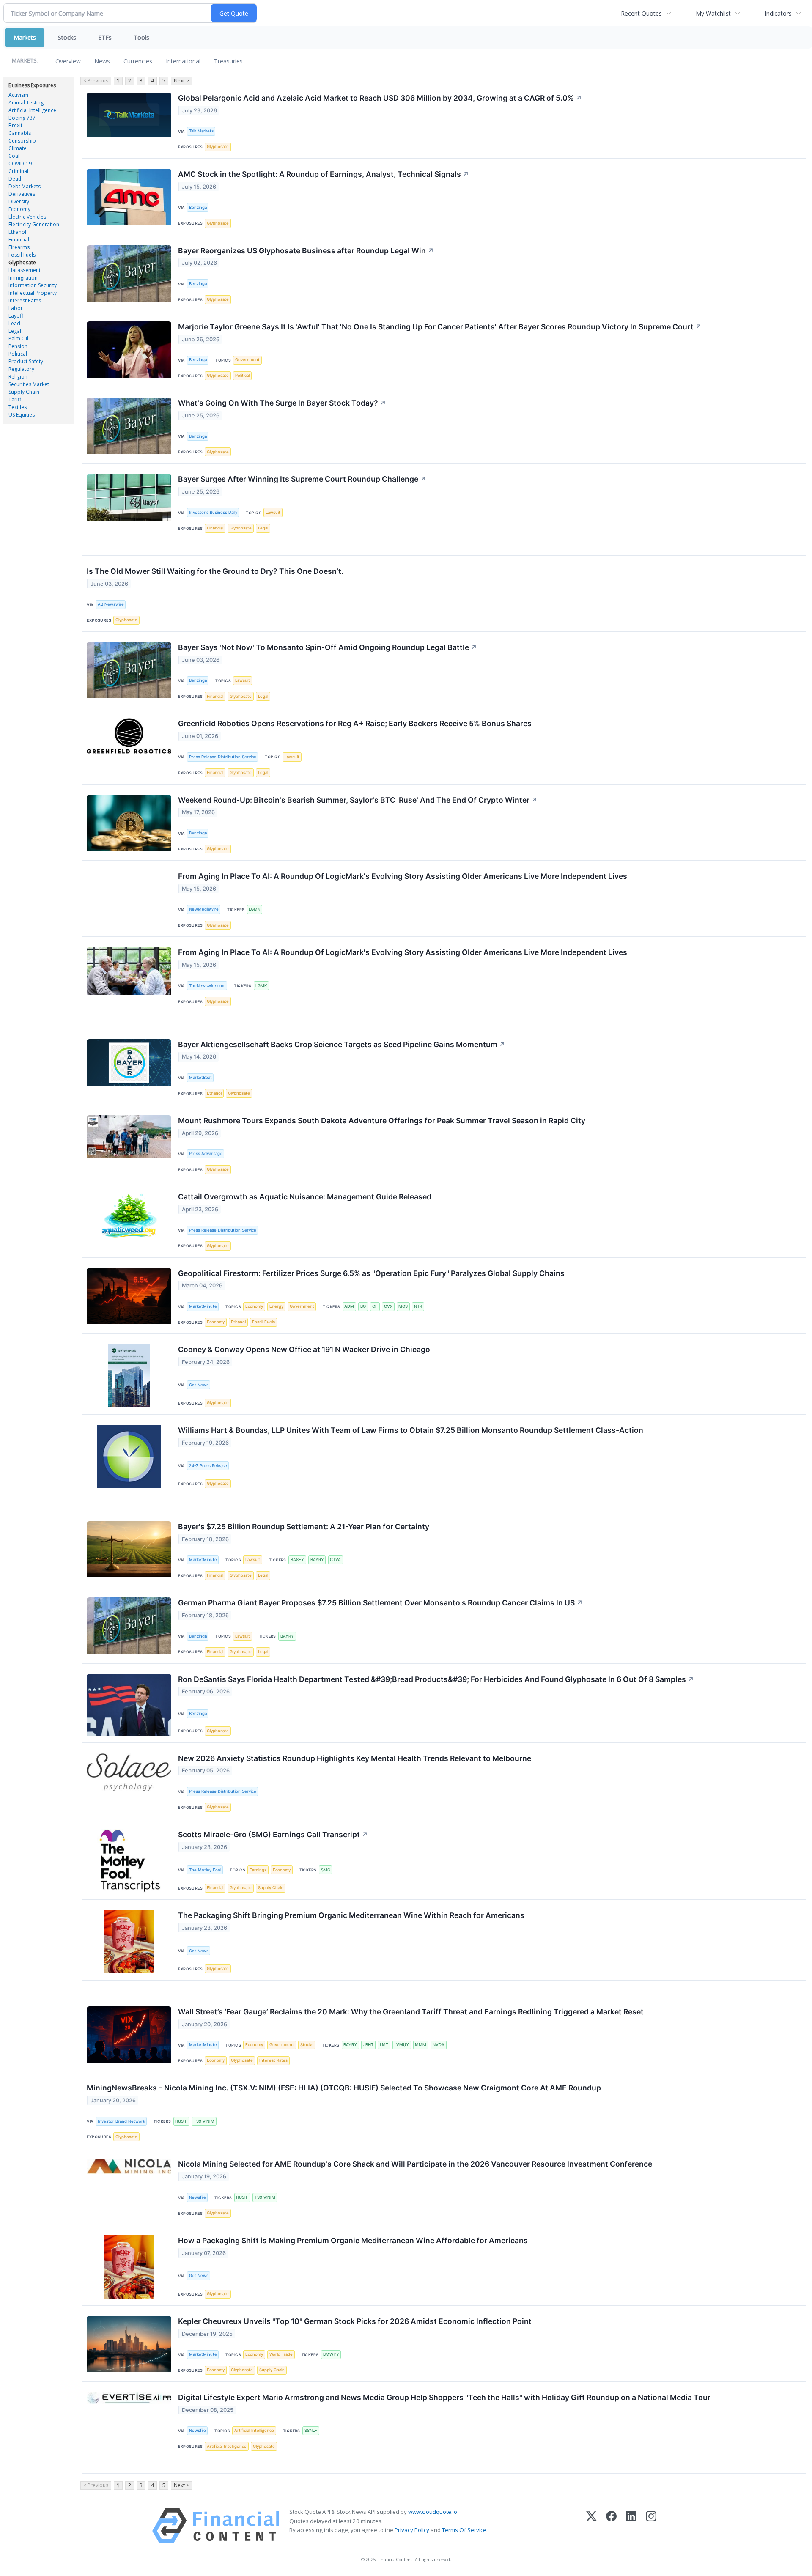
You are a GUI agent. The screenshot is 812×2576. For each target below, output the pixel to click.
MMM (421, 2045)
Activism (18, 95)
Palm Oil (18, 339)
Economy (19, 209)
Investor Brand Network (121, 2121)
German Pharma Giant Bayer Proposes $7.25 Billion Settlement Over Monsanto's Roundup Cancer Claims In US (380, 1603)
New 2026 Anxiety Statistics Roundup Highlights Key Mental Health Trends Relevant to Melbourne (355, 1758)
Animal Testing (26, 103)
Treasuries (228, 61)
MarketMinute (203, 1306)
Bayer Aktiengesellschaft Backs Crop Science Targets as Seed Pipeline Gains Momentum (342, 1044)
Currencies (138, 61)
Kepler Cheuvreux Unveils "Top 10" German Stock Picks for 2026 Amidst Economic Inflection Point (355, 2321)
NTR (418, 1306)
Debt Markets (25, 186)
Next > (181, 81)
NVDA (439, 2045)
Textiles (18, 407)
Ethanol (17, 232)
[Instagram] (651, 2526)
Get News (199, 1385)
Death (16, 179)
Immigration (23, 278)
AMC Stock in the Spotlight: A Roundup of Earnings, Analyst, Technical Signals (324, 174)
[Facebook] (611, 2526)
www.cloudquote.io (433, 2512)
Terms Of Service (464, 2530)
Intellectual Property (33, 293)
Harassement (25, 270)
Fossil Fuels (22, 255)
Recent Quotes (641, 13)
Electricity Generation (34, 224)
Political (18, 354)
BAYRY (317, 1560)
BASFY (297, 1560)
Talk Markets (201, 131)
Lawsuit (273, 512)
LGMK (254, 909)
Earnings (258, 1870)
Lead (14, 323)
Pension (18, 346)
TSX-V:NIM (204, 2121)
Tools (141, 37)
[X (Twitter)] (591, 2526)
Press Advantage (206, 1154)
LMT (384, 2045)
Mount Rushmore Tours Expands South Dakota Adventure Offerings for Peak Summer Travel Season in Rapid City (382, 1121)
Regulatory (21, 369)
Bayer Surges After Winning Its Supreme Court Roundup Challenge (302, 479)
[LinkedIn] (631, 2526)
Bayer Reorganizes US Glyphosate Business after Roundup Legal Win (306, 251)
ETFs (105, 37)
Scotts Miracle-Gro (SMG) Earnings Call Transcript (273, 1834)
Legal (15, 331)
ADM (349, 1306)
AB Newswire (111, 604)
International (183, 61)
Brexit (15, 125)
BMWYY (331, 2354)
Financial (19, 240)
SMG (326, 1870)
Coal (14, 156)
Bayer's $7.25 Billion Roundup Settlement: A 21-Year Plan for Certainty (304, 1527)
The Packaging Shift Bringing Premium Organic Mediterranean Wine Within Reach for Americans (351, 1915)
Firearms (19, 247)
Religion (18, 377)
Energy (276, 1306)
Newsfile (198, 2197)
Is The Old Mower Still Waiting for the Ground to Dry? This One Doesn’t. (215, 571)
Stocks (67, 37)
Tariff (15, 399)
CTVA (335, 1560)
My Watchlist (713, 13)
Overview (68, 61)
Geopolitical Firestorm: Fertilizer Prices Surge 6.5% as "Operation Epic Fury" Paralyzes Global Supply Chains (371, 1273)
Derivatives (22, 194)
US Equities (22, 415)
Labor (16, 308)
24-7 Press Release (208, 1466)
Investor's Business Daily (213, 512)
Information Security (33, 285)
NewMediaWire (204, 909)
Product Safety (26, 361)
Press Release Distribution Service (223, 757)
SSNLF (311, 2430)
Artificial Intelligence (32, 110)
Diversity (19, 202)
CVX (388, 1306)
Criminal (18, 171)
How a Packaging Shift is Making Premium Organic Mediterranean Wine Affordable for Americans (353, 2240)
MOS (403, 1306)
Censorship (22, 141)
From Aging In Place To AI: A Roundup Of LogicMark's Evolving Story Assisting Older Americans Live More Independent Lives (403, 876)
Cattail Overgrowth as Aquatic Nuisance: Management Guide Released (305, 1197)
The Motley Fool (205, 1870)
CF (375, 1306)
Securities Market (29, 384)
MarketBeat (200, 1077)
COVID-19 (20, 163)
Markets (25, 37)
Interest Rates (25, 300)
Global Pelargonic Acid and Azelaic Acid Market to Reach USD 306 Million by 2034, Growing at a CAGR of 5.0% (380, 98)
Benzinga (198, 207)
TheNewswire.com (207, 986)
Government (247, 360)
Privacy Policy (412, 2530)
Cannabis (20, 133)
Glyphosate (22, 262)
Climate (18, 148)
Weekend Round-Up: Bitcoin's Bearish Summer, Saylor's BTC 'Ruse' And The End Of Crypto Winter (358, 800)
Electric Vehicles (27, 217)
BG (363, 1306)
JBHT (368, 2045)
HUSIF (181, 2121)
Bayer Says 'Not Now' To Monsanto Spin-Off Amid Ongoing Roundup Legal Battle (328, 647)
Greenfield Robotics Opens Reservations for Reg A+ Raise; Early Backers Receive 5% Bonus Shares (355, 723)
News (102, 61)
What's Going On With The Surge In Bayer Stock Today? (282, 403)
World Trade (281, 2354)
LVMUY (402, 2045)
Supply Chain (24, 392)
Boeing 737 (22, 118)
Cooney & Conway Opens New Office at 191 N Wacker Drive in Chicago (304, 1349)
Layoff (16, 316)
